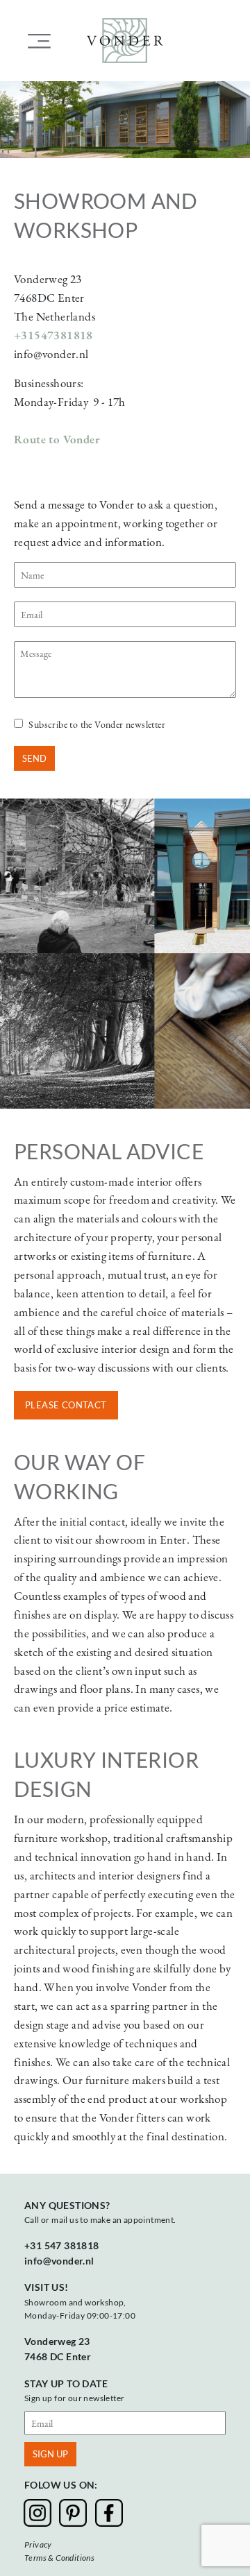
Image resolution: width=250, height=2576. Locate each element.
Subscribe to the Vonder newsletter (97, 724)
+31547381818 (53, 335)
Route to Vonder (57, 439)
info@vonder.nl (59, 2261)
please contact (66, 1405)
